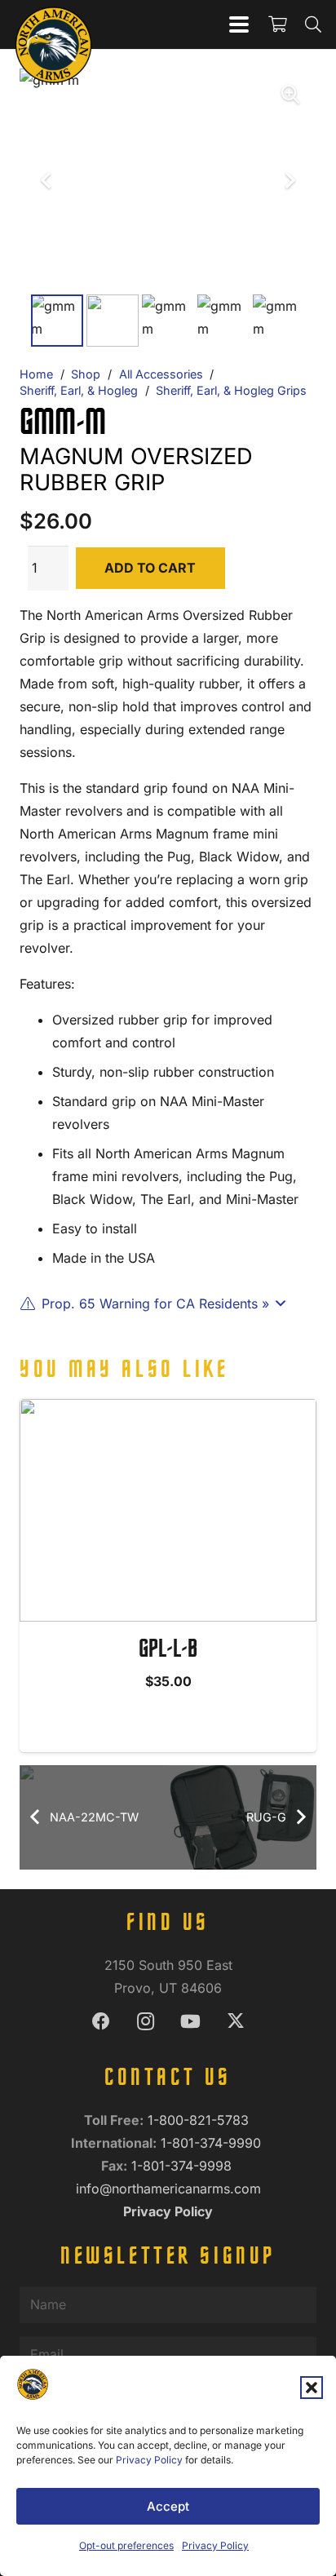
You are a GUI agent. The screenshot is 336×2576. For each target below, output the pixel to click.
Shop (86, 374)
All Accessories (161, 374)
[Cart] (277, 24)
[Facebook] (101, 2022)
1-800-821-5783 (200, 2120)
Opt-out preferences (126, 2545)
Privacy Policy (149, 2460)
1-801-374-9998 (183, 2166)
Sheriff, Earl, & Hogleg (79, 390)
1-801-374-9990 (213, 2143)
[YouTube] (190, 2022)
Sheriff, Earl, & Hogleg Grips (231, 390)
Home (36, 374)
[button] (312, 2388)
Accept (168, 2506)
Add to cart (150, 568)
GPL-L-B (168, 1650)
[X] (235, 2022)
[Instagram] (146, 2022)
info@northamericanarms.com (168, 2189)
